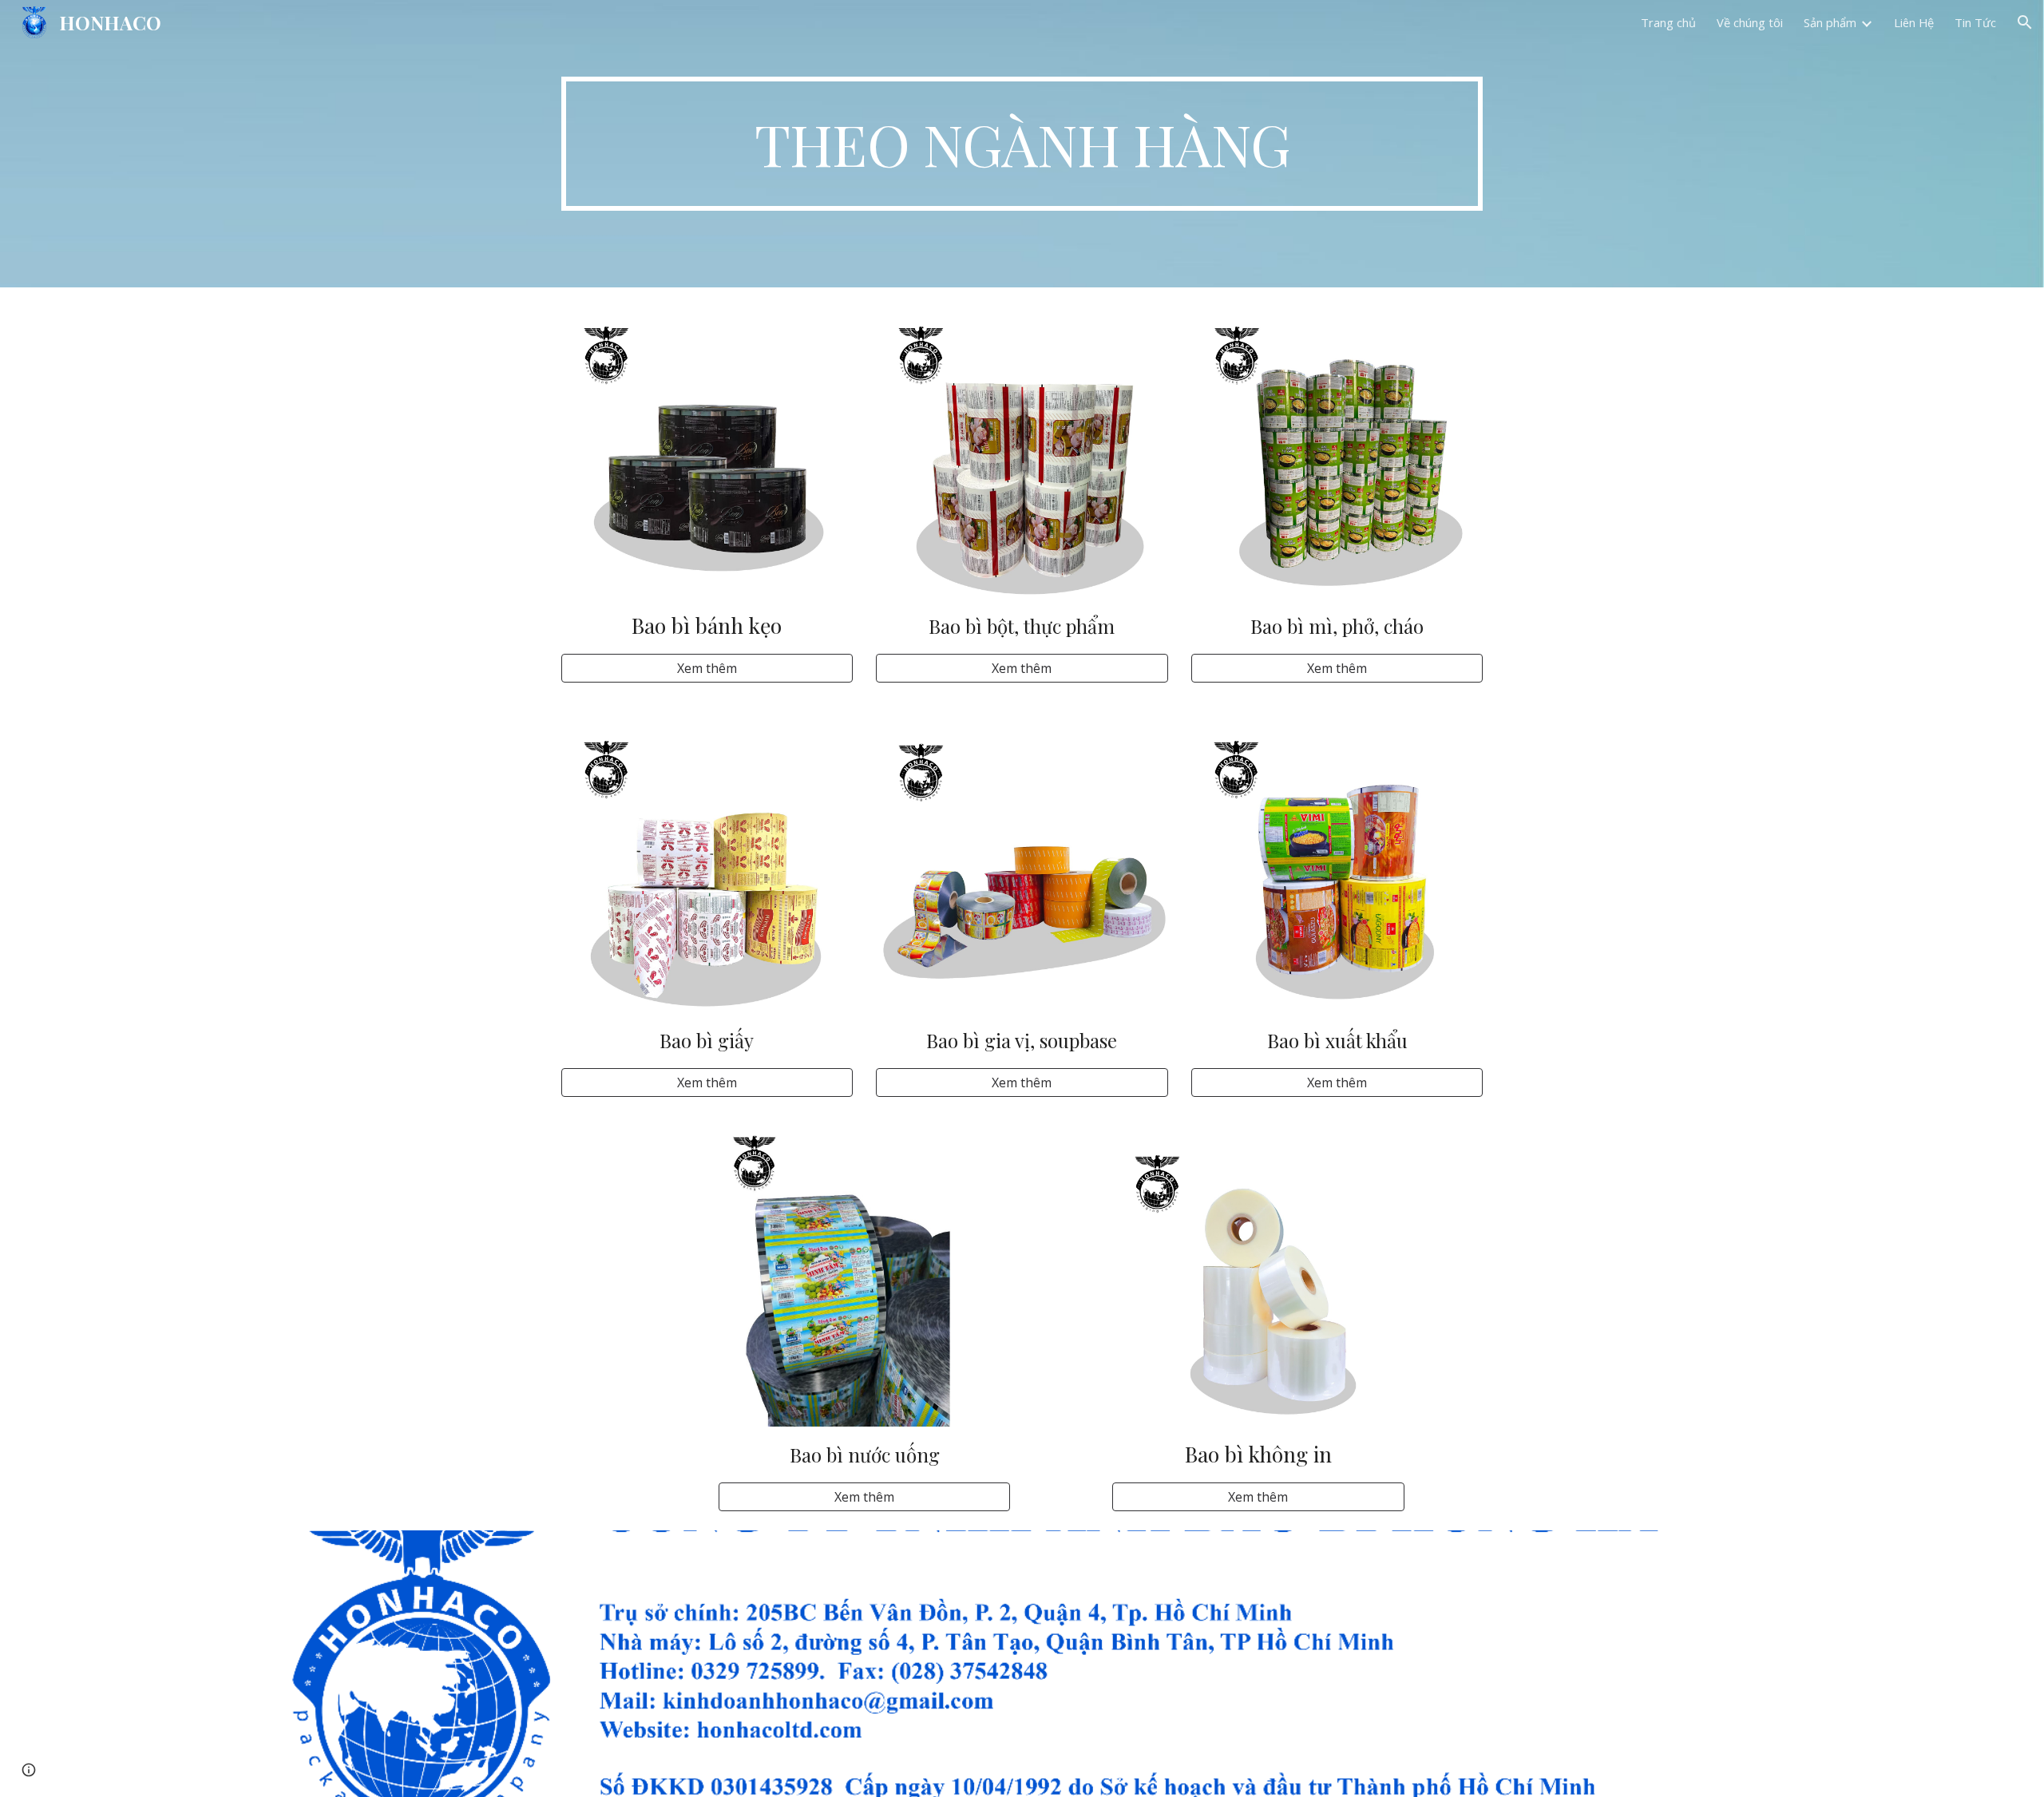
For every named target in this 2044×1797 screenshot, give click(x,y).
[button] (2025, 22)
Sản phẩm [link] (1830, 22)
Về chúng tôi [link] (1750, 22)
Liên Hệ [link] (1914, 22)
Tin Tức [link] (1975, 22)
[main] (1022, 144)
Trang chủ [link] (1668, 22)
